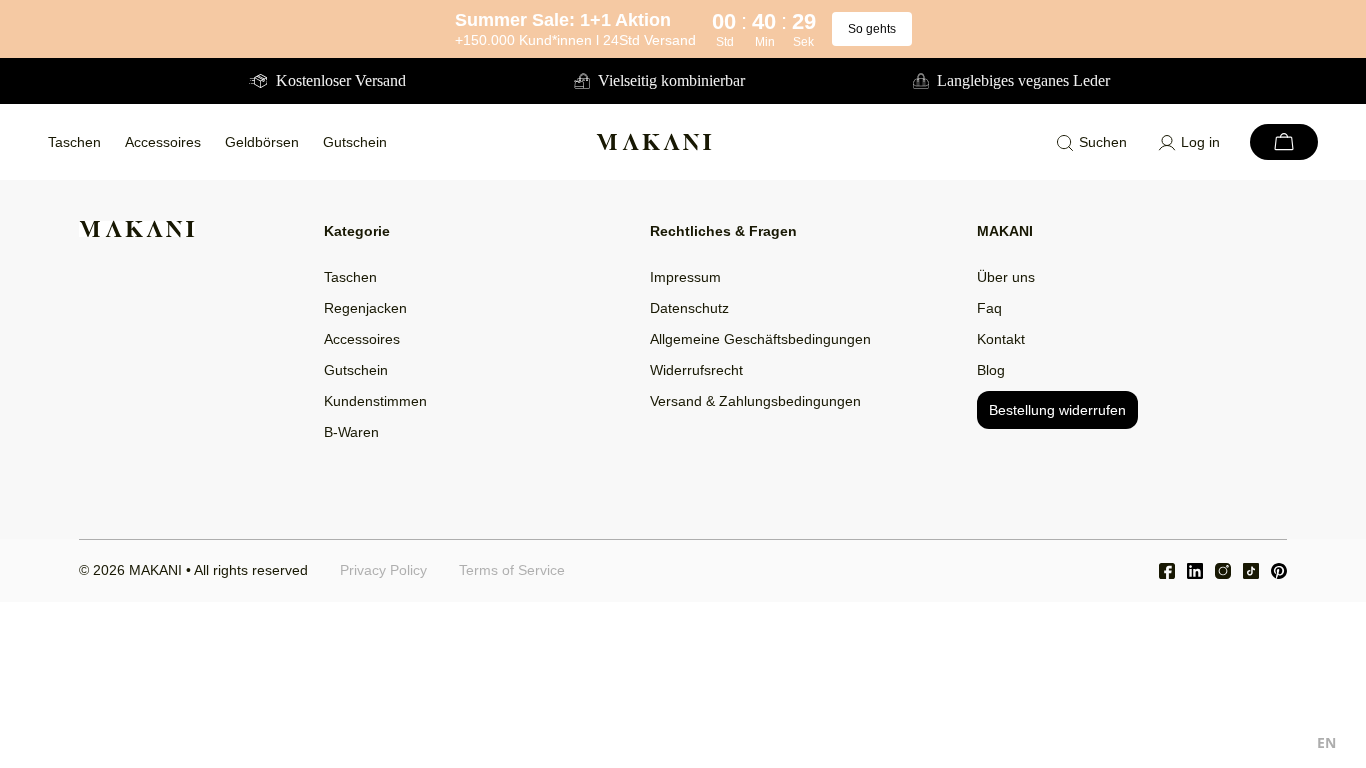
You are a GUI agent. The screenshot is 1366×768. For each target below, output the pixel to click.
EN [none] (1326, 742)
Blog (991, 370)
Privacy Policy (383, 570)
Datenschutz (689, 308)
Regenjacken (365, 308)
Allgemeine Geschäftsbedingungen (760, 339)
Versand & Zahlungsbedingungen (755, 401)
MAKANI (155, 570)
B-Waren (351, 432)
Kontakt (1001, 339)
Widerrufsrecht (696, 370)
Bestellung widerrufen (1057, 410)
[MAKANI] (654, 142)
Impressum (685, 277)
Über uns (1006, 277)
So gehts (872, 29)
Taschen (74, 142)
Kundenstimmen (375, 401)
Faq (989, 308)
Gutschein (355, 142)
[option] (1326, 745)
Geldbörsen (262, 142)
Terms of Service (512, 570)
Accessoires (163, 142)
